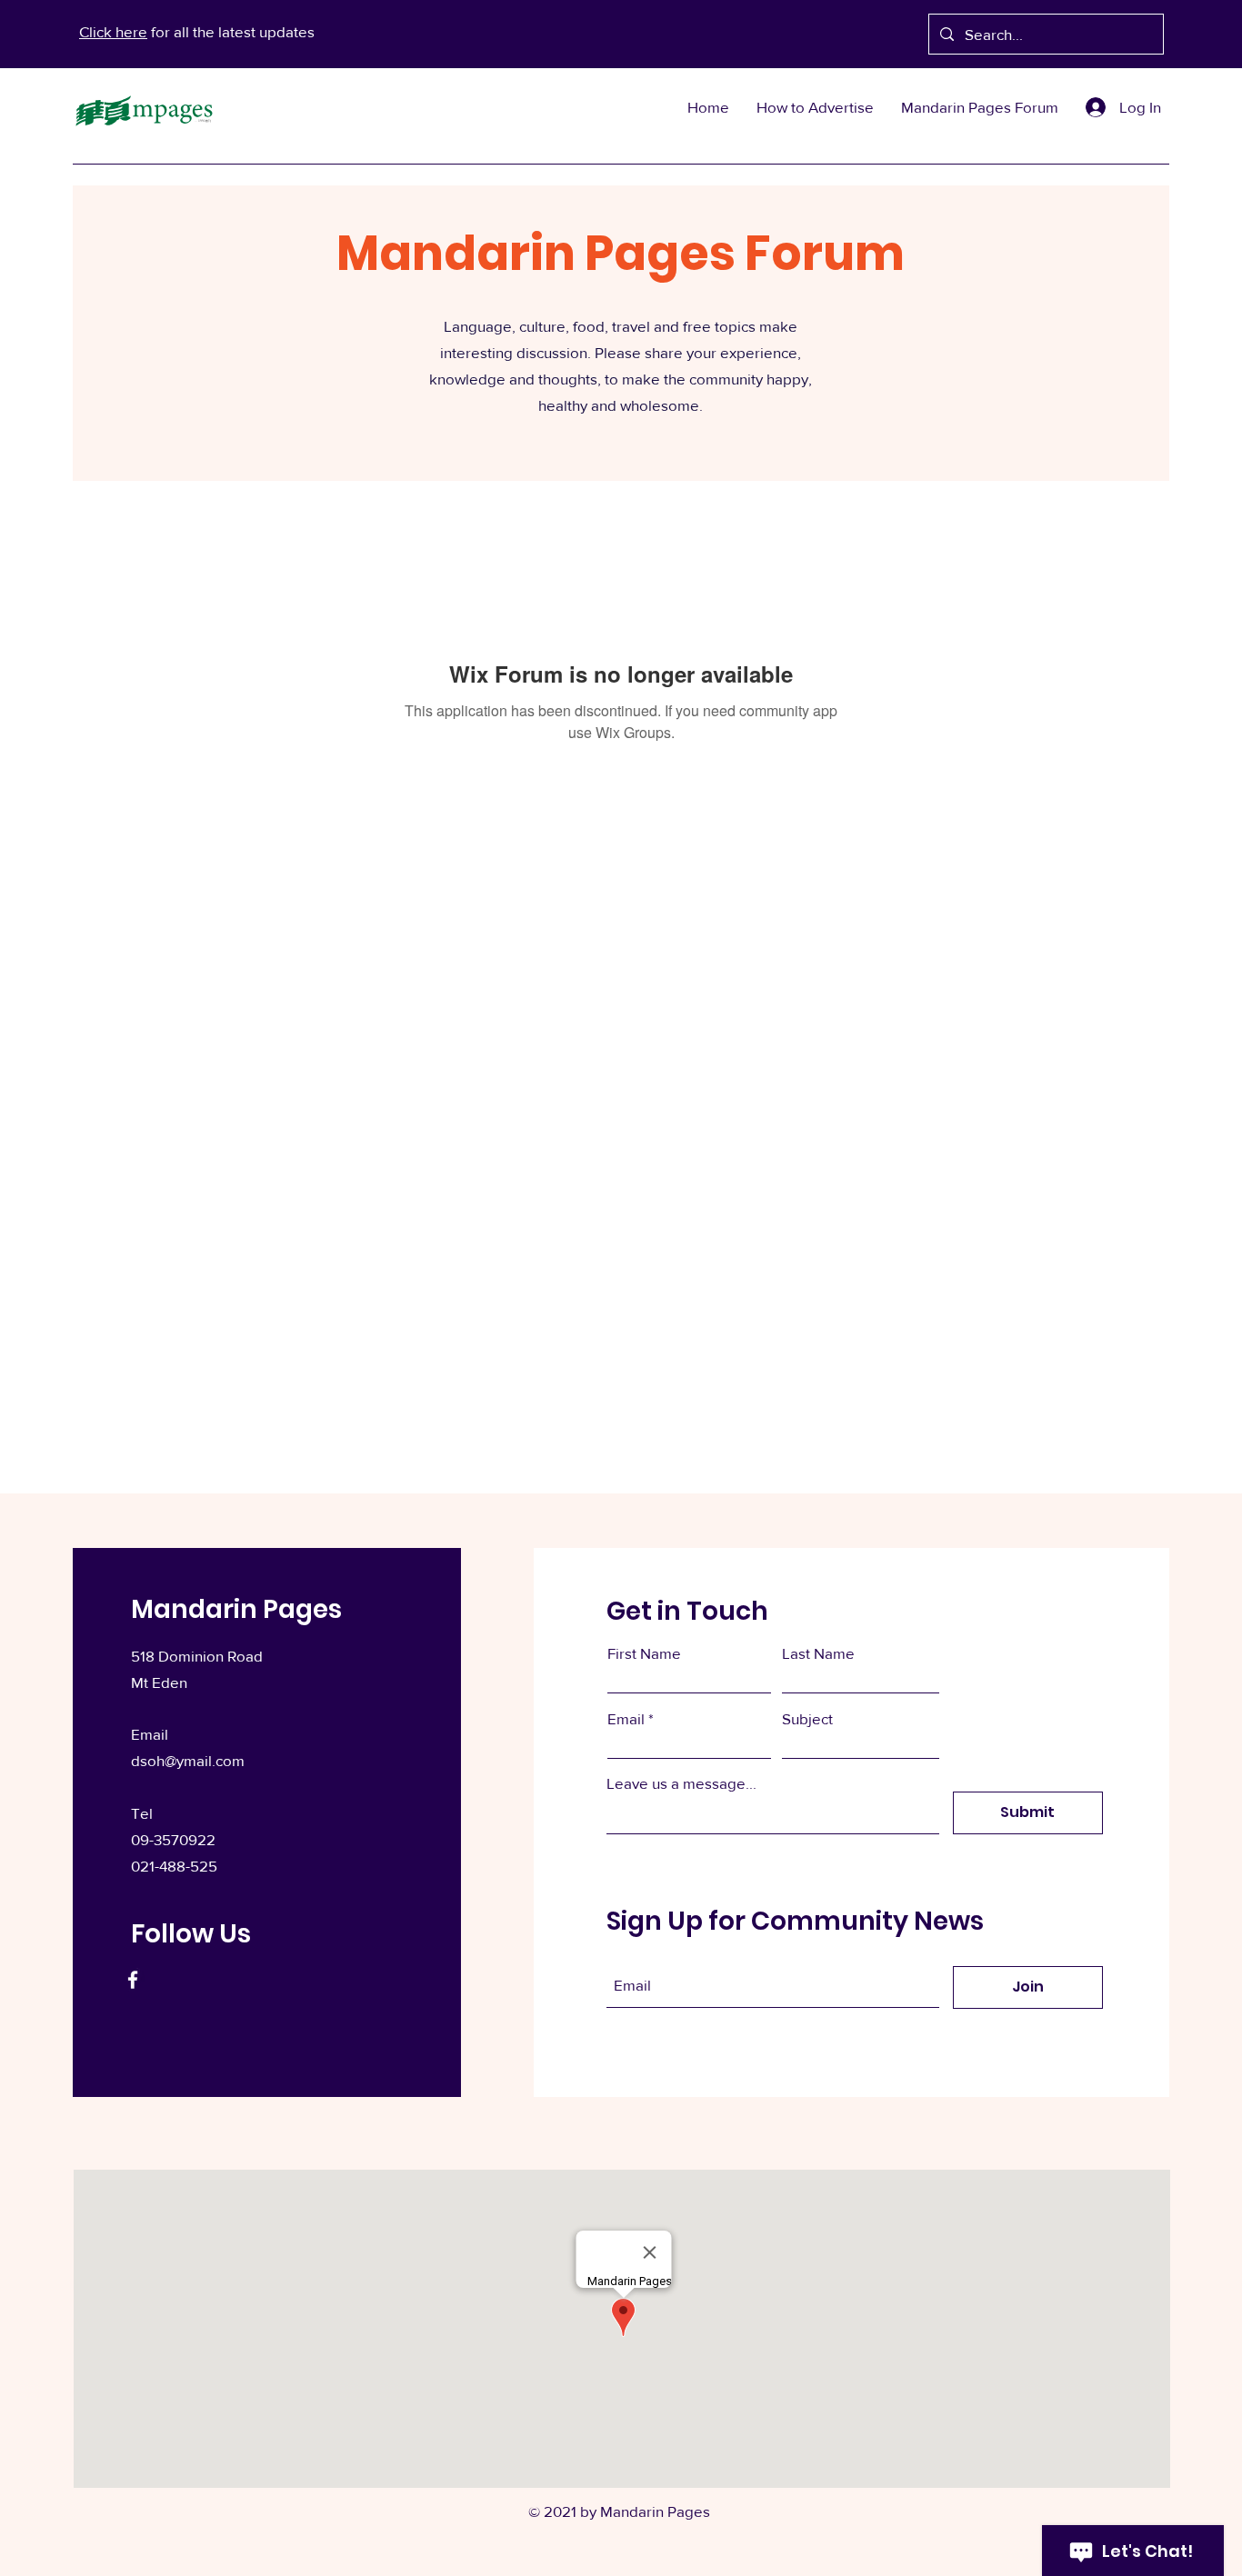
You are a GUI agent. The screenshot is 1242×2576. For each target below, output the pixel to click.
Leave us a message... (681, 1783)
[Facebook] (133, 1980)
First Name (644, 1653)
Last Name (818, 1653)
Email (626, 1718)
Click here (113, 31)
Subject (807, 1718)
